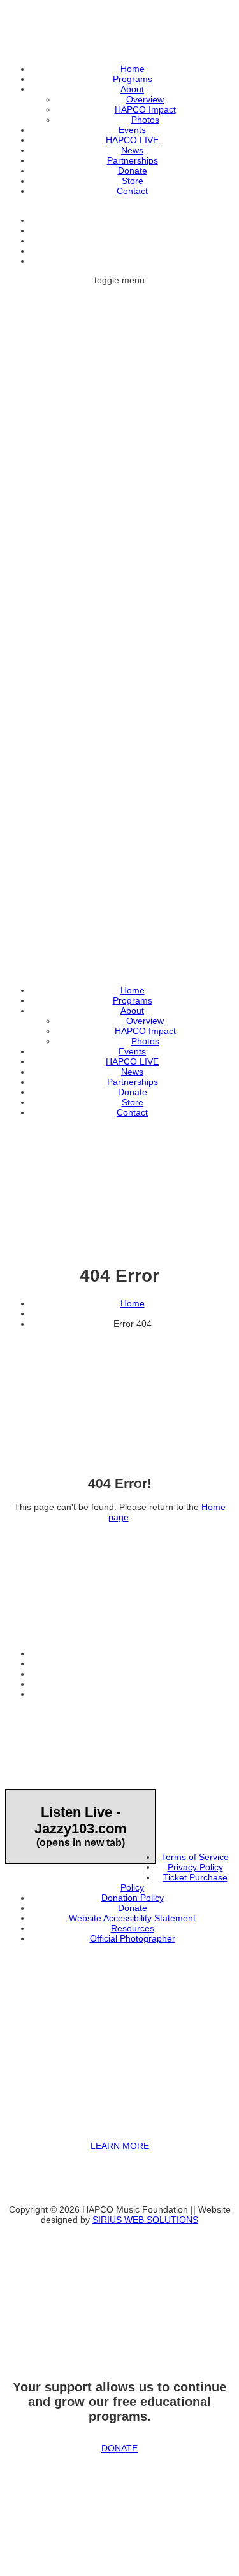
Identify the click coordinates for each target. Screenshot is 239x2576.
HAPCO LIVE (132, 140)
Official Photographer (133, 1938)
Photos (145, 120)
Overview (145, 99)
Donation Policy (133, 1898)
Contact (132, 191)
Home (133, 69)
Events (132, 130)
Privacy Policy (195, 1867)
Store (133, 181)
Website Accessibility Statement (132, 1918)
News (132, 150)
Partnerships (133, 160)
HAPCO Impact (145, 109)
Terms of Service (195, 1857)
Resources (133, 1928)
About (132, 89)
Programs (133, 79)
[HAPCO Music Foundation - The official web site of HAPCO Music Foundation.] (119, 741)
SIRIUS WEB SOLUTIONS (145, 2220)
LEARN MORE (120, 2146)
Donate (133, 171)
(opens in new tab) (81, 1826)
